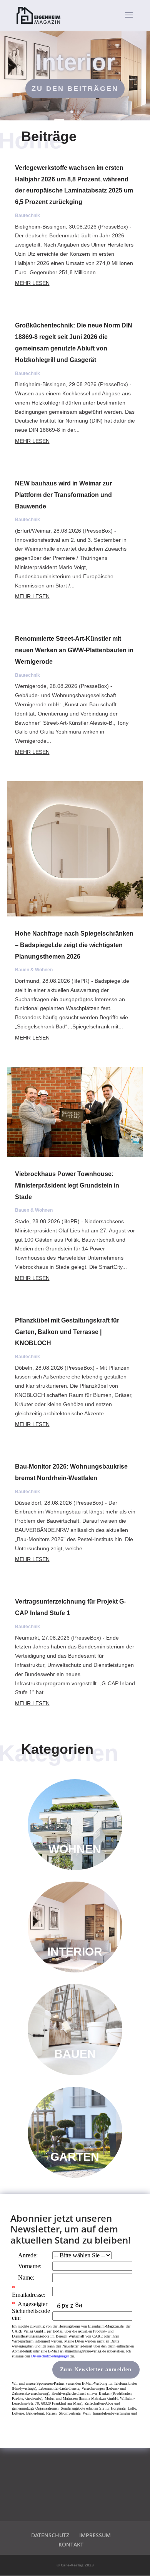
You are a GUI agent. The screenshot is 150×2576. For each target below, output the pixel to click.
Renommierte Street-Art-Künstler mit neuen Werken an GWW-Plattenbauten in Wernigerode (74, 650)
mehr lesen (32, 283)
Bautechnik (27, 215)
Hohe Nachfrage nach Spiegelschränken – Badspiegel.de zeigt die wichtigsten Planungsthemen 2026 (74, 945)
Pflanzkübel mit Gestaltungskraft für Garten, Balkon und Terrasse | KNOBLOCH (67, 1332)
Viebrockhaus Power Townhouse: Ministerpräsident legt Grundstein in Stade (67, 1185)
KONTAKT (71, 2544)
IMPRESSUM (95, 2535)
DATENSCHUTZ (50, 2535)
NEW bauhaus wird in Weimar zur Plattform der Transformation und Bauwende (63, 495)
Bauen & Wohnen (34, 970)
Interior (75, 62)
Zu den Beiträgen (75, 89)
